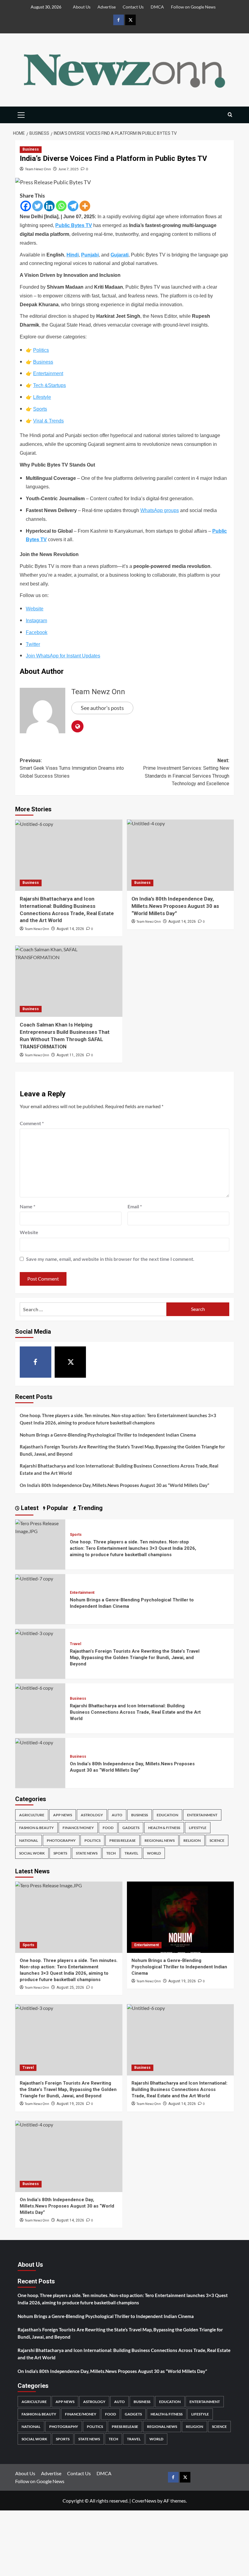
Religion (192, 1840)
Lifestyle (42, 397)
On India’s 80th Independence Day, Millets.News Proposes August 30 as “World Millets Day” (114, 1485)
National (29, 1840)
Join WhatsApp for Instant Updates (63, 656)
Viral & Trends (48, 421)
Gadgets (131, 1828)
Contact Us (133, 7)
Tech (111, 1853)
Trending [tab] (89, 1508)
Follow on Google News (193, 7)
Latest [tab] (29, 1508)
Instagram (36, 621)
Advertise (107, 7)
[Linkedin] (49, 206)
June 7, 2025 (68, 169)
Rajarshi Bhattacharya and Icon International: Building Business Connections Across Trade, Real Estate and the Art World (119, 1469)
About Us (82, 7)
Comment (32, 1123)
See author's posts (102, 708)
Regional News (160, 1840)
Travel (75, 1644)
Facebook (37, 632)
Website (35, 609)
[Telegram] (73, 206)
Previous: (72, 768)
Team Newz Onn (38, 169)
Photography (61, 1840)
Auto (117, 1815)
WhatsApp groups (160, 510)
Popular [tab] (57, 1508)
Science (217, 1840)
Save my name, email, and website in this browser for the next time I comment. (110, 1259)
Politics (41, 350)
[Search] (230, 115)
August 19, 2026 (182, 1981)
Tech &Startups (49, 385)
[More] (85, 206)
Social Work (32, 1853)
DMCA (157, 7)
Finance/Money (78, 1828)
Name (27, 1206)
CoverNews (144, 2501)
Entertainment (48, 373)
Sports (40, 409)
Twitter (33, 644)
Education (167, 1815)
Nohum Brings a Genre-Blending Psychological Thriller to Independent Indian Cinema (108, 1435)
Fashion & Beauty (36, 1828)
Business (31, 149)
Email (135, 1206)
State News (87, 1853)
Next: (186, 772)
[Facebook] (26, 206)
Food (108, 1828)
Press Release (123, 1840)
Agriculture (32, 1815)
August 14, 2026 (70, 929)
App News (63, 1815)
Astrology (92, 1815)
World (154, 1853)
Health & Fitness (164, 1828)
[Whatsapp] (61, 206)
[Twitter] (38, 206)
